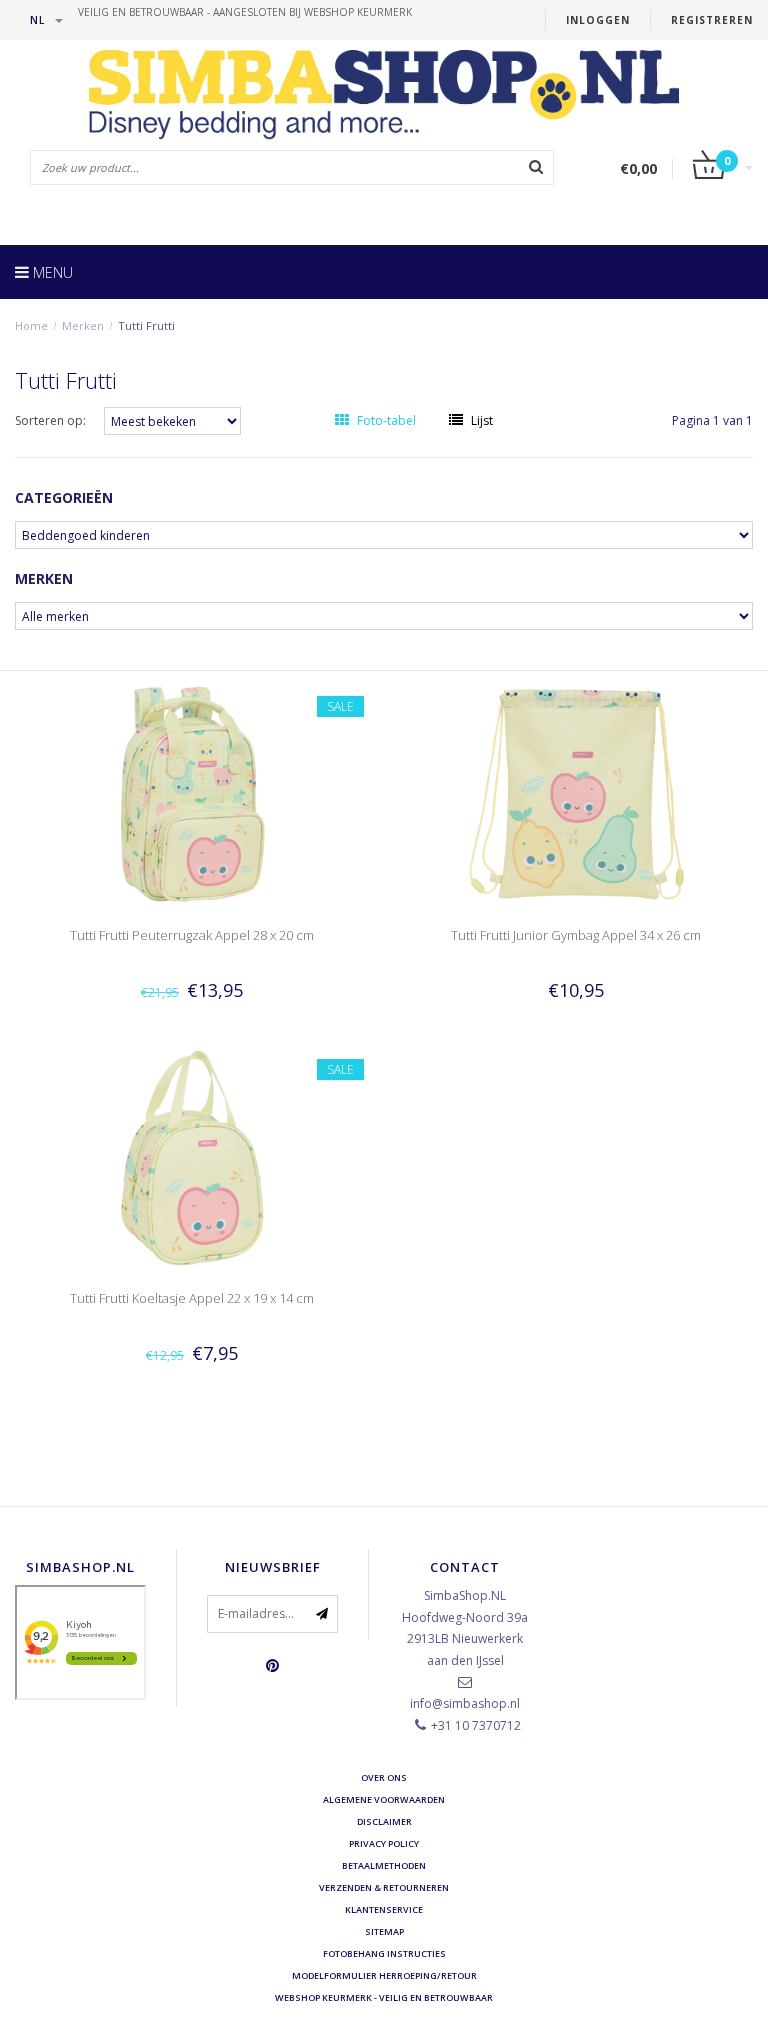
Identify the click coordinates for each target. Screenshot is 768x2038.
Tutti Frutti (146, 325)
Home (31, 325)
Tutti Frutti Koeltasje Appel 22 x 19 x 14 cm (192, 1298)
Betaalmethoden (384, 1865)
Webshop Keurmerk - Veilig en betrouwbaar (384, 1997)
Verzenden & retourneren (384, 1887)
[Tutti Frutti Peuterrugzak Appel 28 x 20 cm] (192, 793)
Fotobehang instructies (384, 1953)
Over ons (384, 1777)
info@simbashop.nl (465, 1703)
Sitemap (384, 1931)
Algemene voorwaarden (384, 1799)
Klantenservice (384, 1909)
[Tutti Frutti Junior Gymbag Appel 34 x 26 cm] (576, 793)
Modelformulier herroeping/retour (384, 1975)
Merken (83, 325)
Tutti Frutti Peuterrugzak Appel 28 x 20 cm (192, 935)
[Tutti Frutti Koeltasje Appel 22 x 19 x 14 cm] (192, 1155)
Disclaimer (384, 1821)
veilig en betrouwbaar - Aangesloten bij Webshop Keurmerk (245, 12)
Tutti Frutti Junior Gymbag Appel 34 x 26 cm (576, 935)
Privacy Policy (384, 1843)
